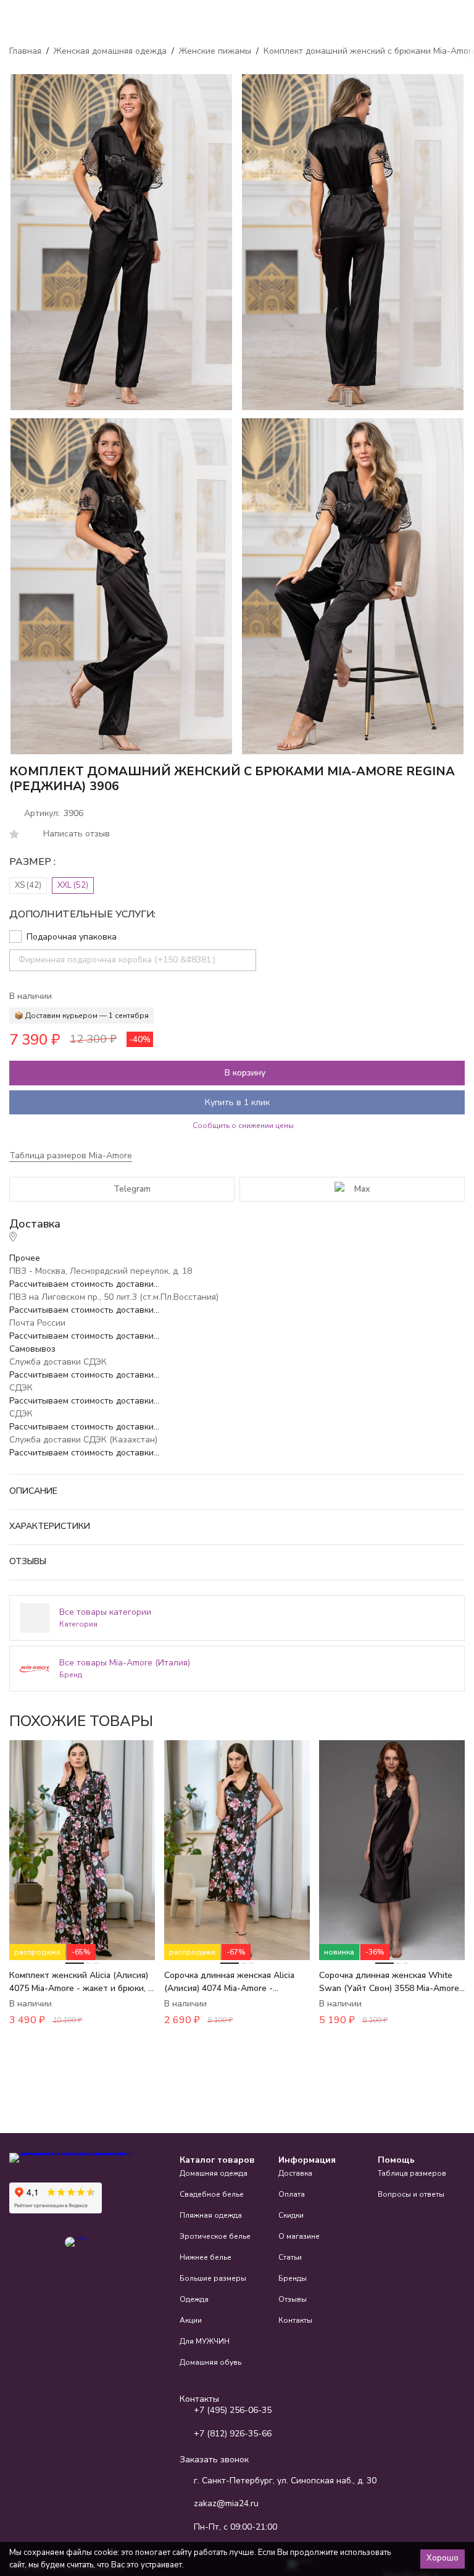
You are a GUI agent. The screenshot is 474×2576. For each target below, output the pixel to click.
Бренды (293, 2278)
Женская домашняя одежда (110, 51)
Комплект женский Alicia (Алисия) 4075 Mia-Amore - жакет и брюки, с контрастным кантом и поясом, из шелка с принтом (81, 1982)
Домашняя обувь (210, 2362)
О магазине (299, 2236)
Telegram (132, 1189)
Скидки (291, 2215)
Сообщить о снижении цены (243, 1126)
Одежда (194, 2299)
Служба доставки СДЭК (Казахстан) (83, 1440)
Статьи (290, 2257)
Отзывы (293, 2299)
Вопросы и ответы (411, 2194)
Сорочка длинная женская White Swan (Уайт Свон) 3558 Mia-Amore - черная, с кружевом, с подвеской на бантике (390, 1982)
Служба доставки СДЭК (58, 1362)
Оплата (292, 2194)
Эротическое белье (215, 2236)
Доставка (295, 2173)
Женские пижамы (215, 51)
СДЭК (21, 1388)
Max (362, 1189)
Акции (191, 2320)
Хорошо (443, 2558)
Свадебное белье (212, 2194)
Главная (25, 51)
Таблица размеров (412, 2173)
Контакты (295, 2320)
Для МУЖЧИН (205, 2341)
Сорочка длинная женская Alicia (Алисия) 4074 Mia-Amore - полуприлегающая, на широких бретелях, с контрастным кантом (232, 1982)
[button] (420, 1721)
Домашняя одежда (214, 2173)
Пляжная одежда (211, 2215)
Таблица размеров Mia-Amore (71, 1155)
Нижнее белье (206, 2257)
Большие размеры (213, 2278)
